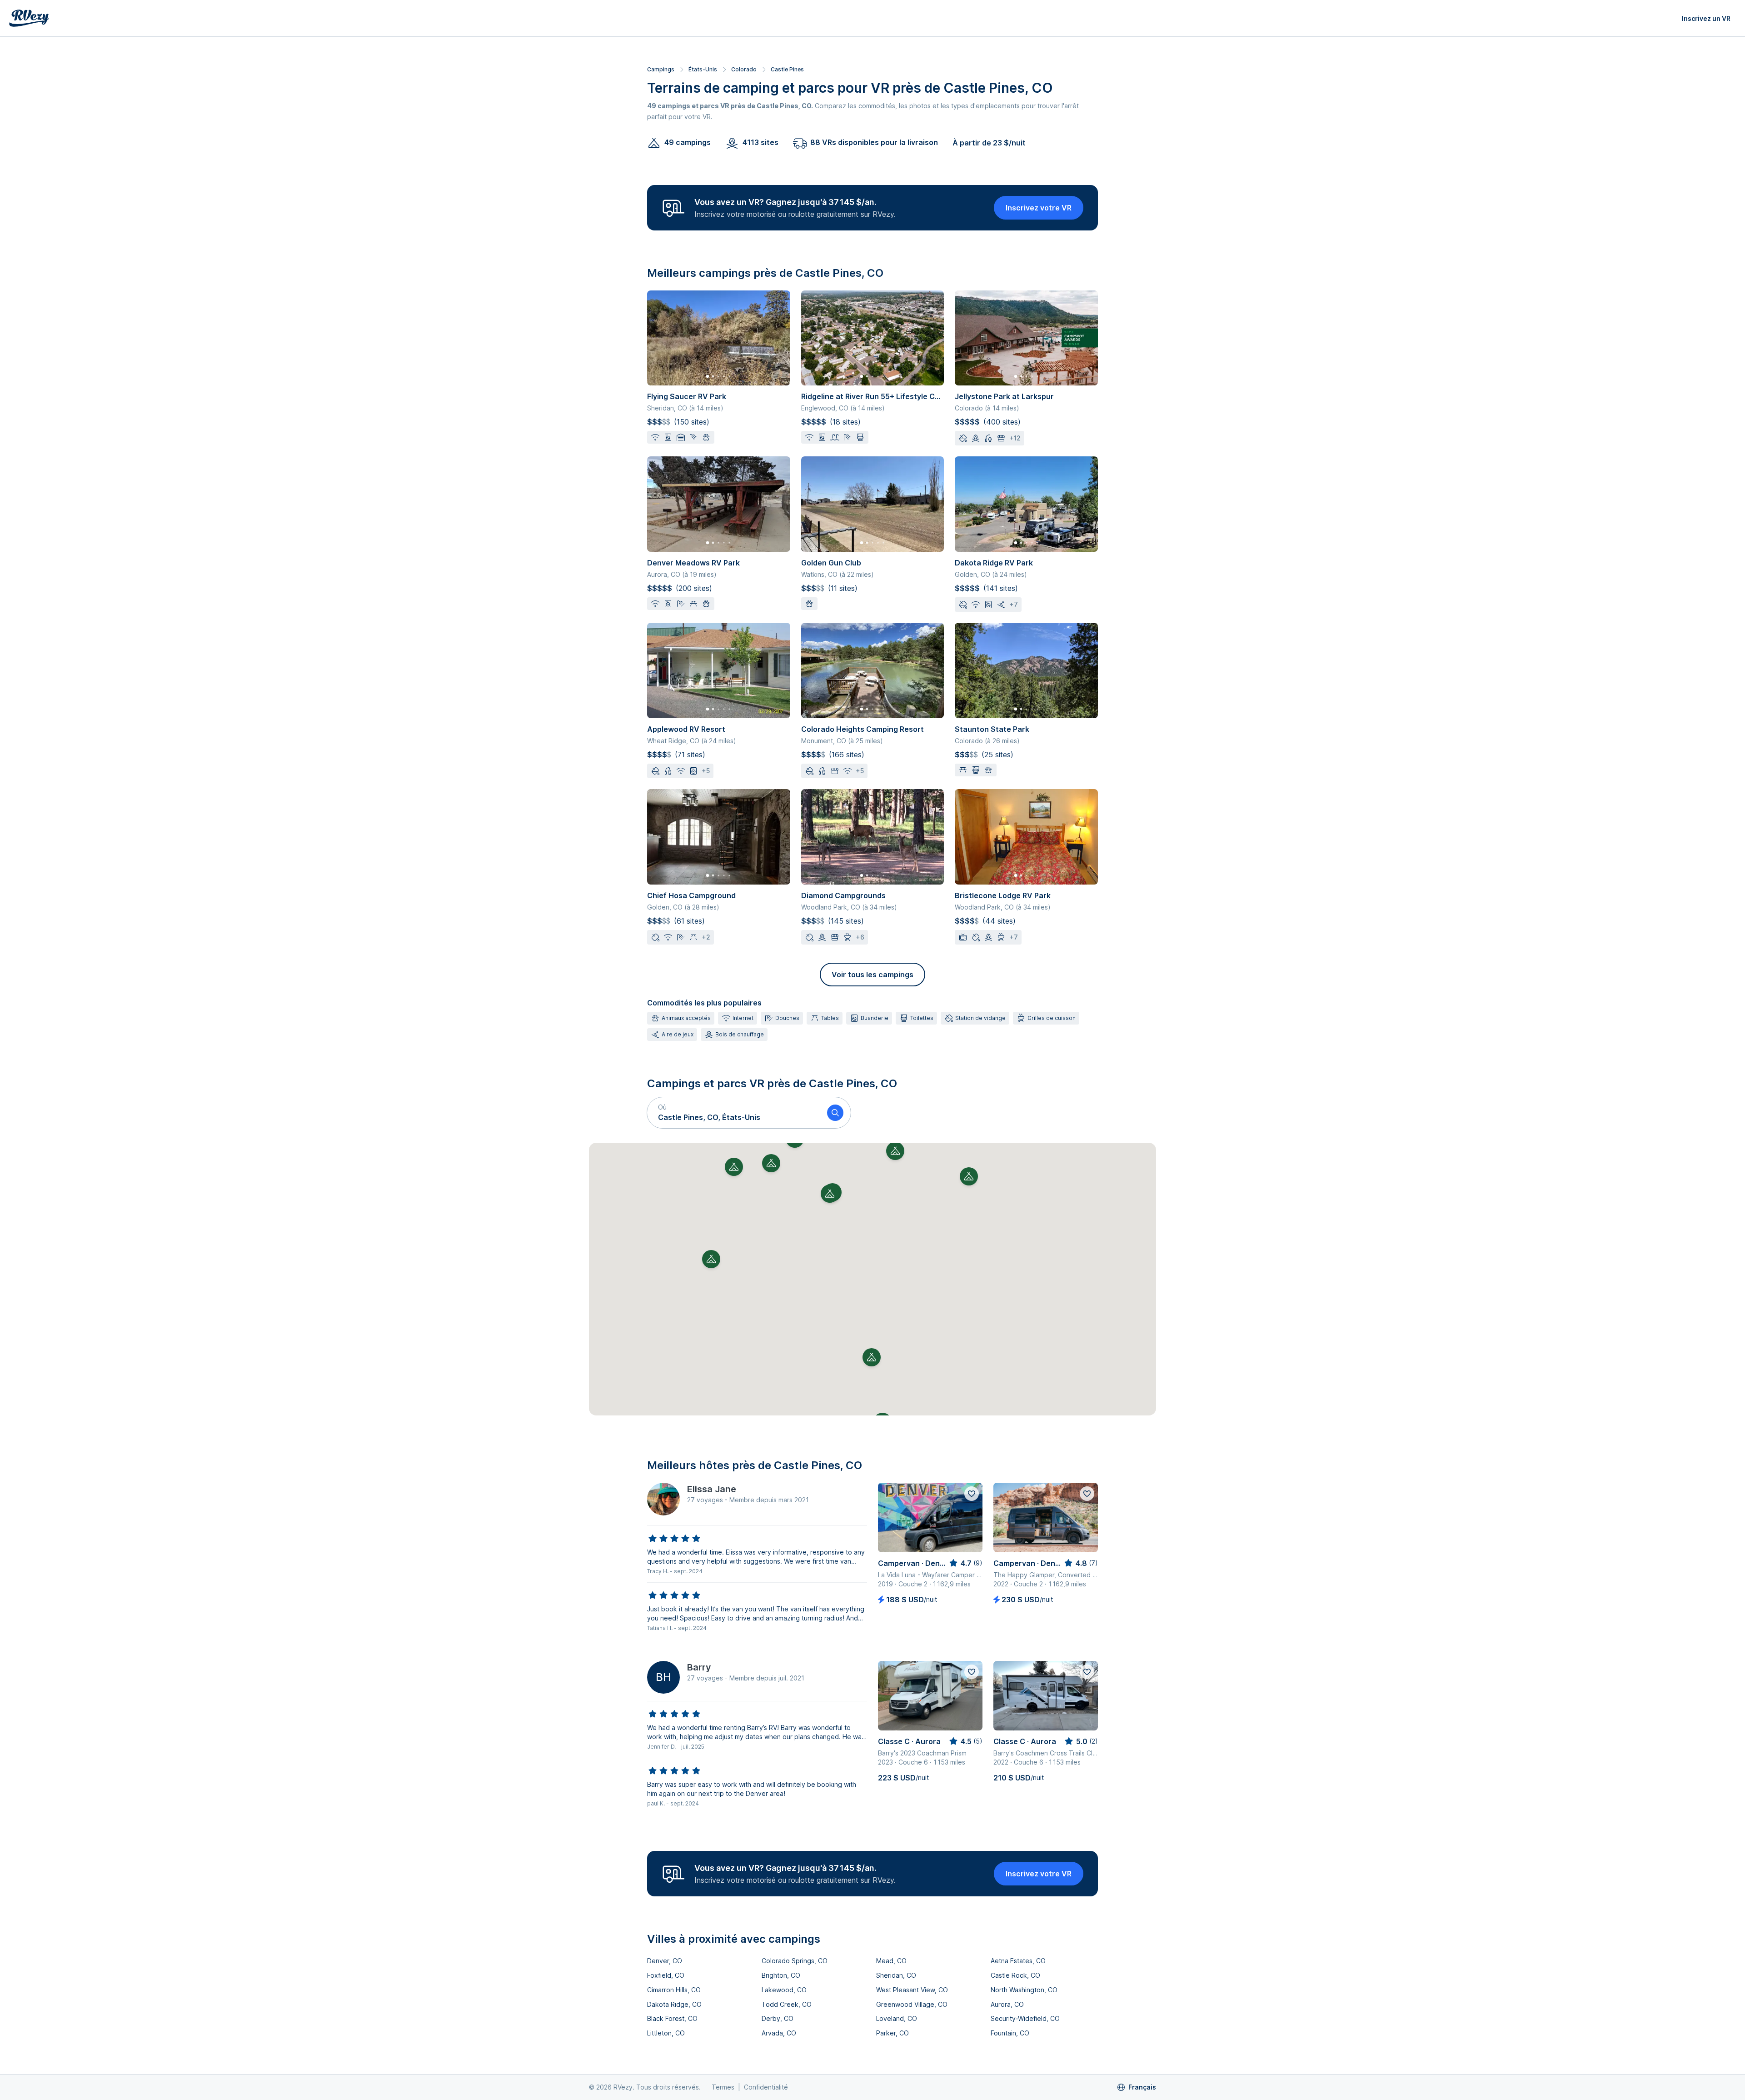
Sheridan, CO (896, 1975)
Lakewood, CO (784, 1990)
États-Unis (703, 69)
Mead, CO (891, 1961)
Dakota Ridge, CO (674, 2004)
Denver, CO (665, 1961)
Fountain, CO (1010, 2033)
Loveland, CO (897, 2018)
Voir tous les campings (872, 975)
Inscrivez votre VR (1039, 208)
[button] (733, 1113)
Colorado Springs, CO (795, 1961)
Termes (723, 2087)
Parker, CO (892, 2033)
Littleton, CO (666, 2033)
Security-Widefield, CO (1025, 2018)
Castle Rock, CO (1015, 1975)
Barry (699, 1667)
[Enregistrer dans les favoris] (972, 1494)
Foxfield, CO (666, 1975)
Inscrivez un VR (1706, 18)
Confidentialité (766, 2087)
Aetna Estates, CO (1018, 1961)
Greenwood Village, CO (912, 2004)
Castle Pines (787, 69)
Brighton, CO (781, 1975)
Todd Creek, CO (787, 2004)
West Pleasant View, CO (912, 1990)
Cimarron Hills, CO (674, 1990)
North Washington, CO (1024, 1990)
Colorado (744, 69)
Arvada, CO (779, 2033)
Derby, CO (778, 2018)
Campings (661, 69)
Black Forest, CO (672, 2018)
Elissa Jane (712, 1489)
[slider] (674, 1539)
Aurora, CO (1007, 2004)
